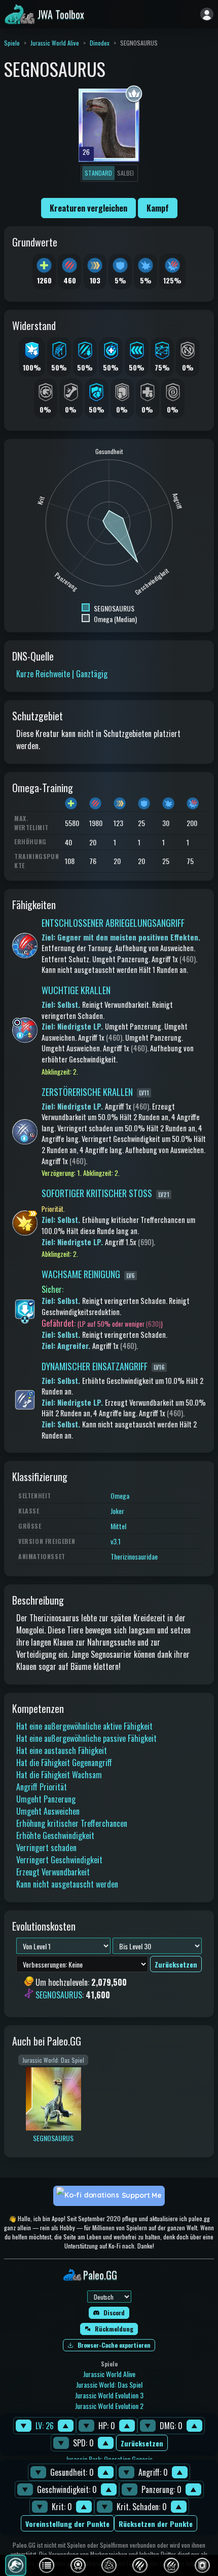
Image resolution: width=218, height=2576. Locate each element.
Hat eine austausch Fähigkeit (62, 1750)
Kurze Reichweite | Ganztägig (62, 674)
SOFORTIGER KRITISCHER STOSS (97, 1193)
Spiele (12, 43)
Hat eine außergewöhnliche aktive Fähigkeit (84, 1726)
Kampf (158, 208)
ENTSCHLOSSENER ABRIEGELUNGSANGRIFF (113, 923)
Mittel (118, 1526)
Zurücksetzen (142, 2443)
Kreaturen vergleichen (88, 208)
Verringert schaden (46, 1848)
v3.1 (116, 1541)
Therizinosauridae (134, 1556)
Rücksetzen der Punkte (156, 2524)
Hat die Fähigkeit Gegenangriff (64, 1763)
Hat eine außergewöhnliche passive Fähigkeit (86, 1738)
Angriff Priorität (42, 1787)
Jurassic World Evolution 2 (109, 2406)
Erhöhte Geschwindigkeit (55, 1835)
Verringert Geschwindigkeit (59, 1860)
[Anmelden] (207, 14)
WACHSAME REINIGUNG (81, 1274)
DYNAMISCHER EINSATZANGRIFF (95, 1366)
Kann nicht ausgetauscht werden (67, 1884)
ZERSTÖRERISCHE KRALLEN (87, 1092)
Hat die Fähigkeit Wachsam (59, 1775)
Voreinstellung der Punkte (67, 2524)
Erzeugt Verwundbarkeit (53, 1872)
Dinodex (100, 43)
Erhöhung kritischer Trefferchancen (72, 1823)
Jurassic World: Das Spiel (109, 2384)
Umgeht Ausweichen (48, 1811)
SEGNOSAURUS (59, 1995)
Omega (120, 1496)
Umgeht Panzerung (46, 1799)
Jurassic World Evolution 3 (109, 2395)
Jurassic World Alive (55, 43)
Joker (117, 1511)
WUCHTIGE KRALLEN (76, 990)
